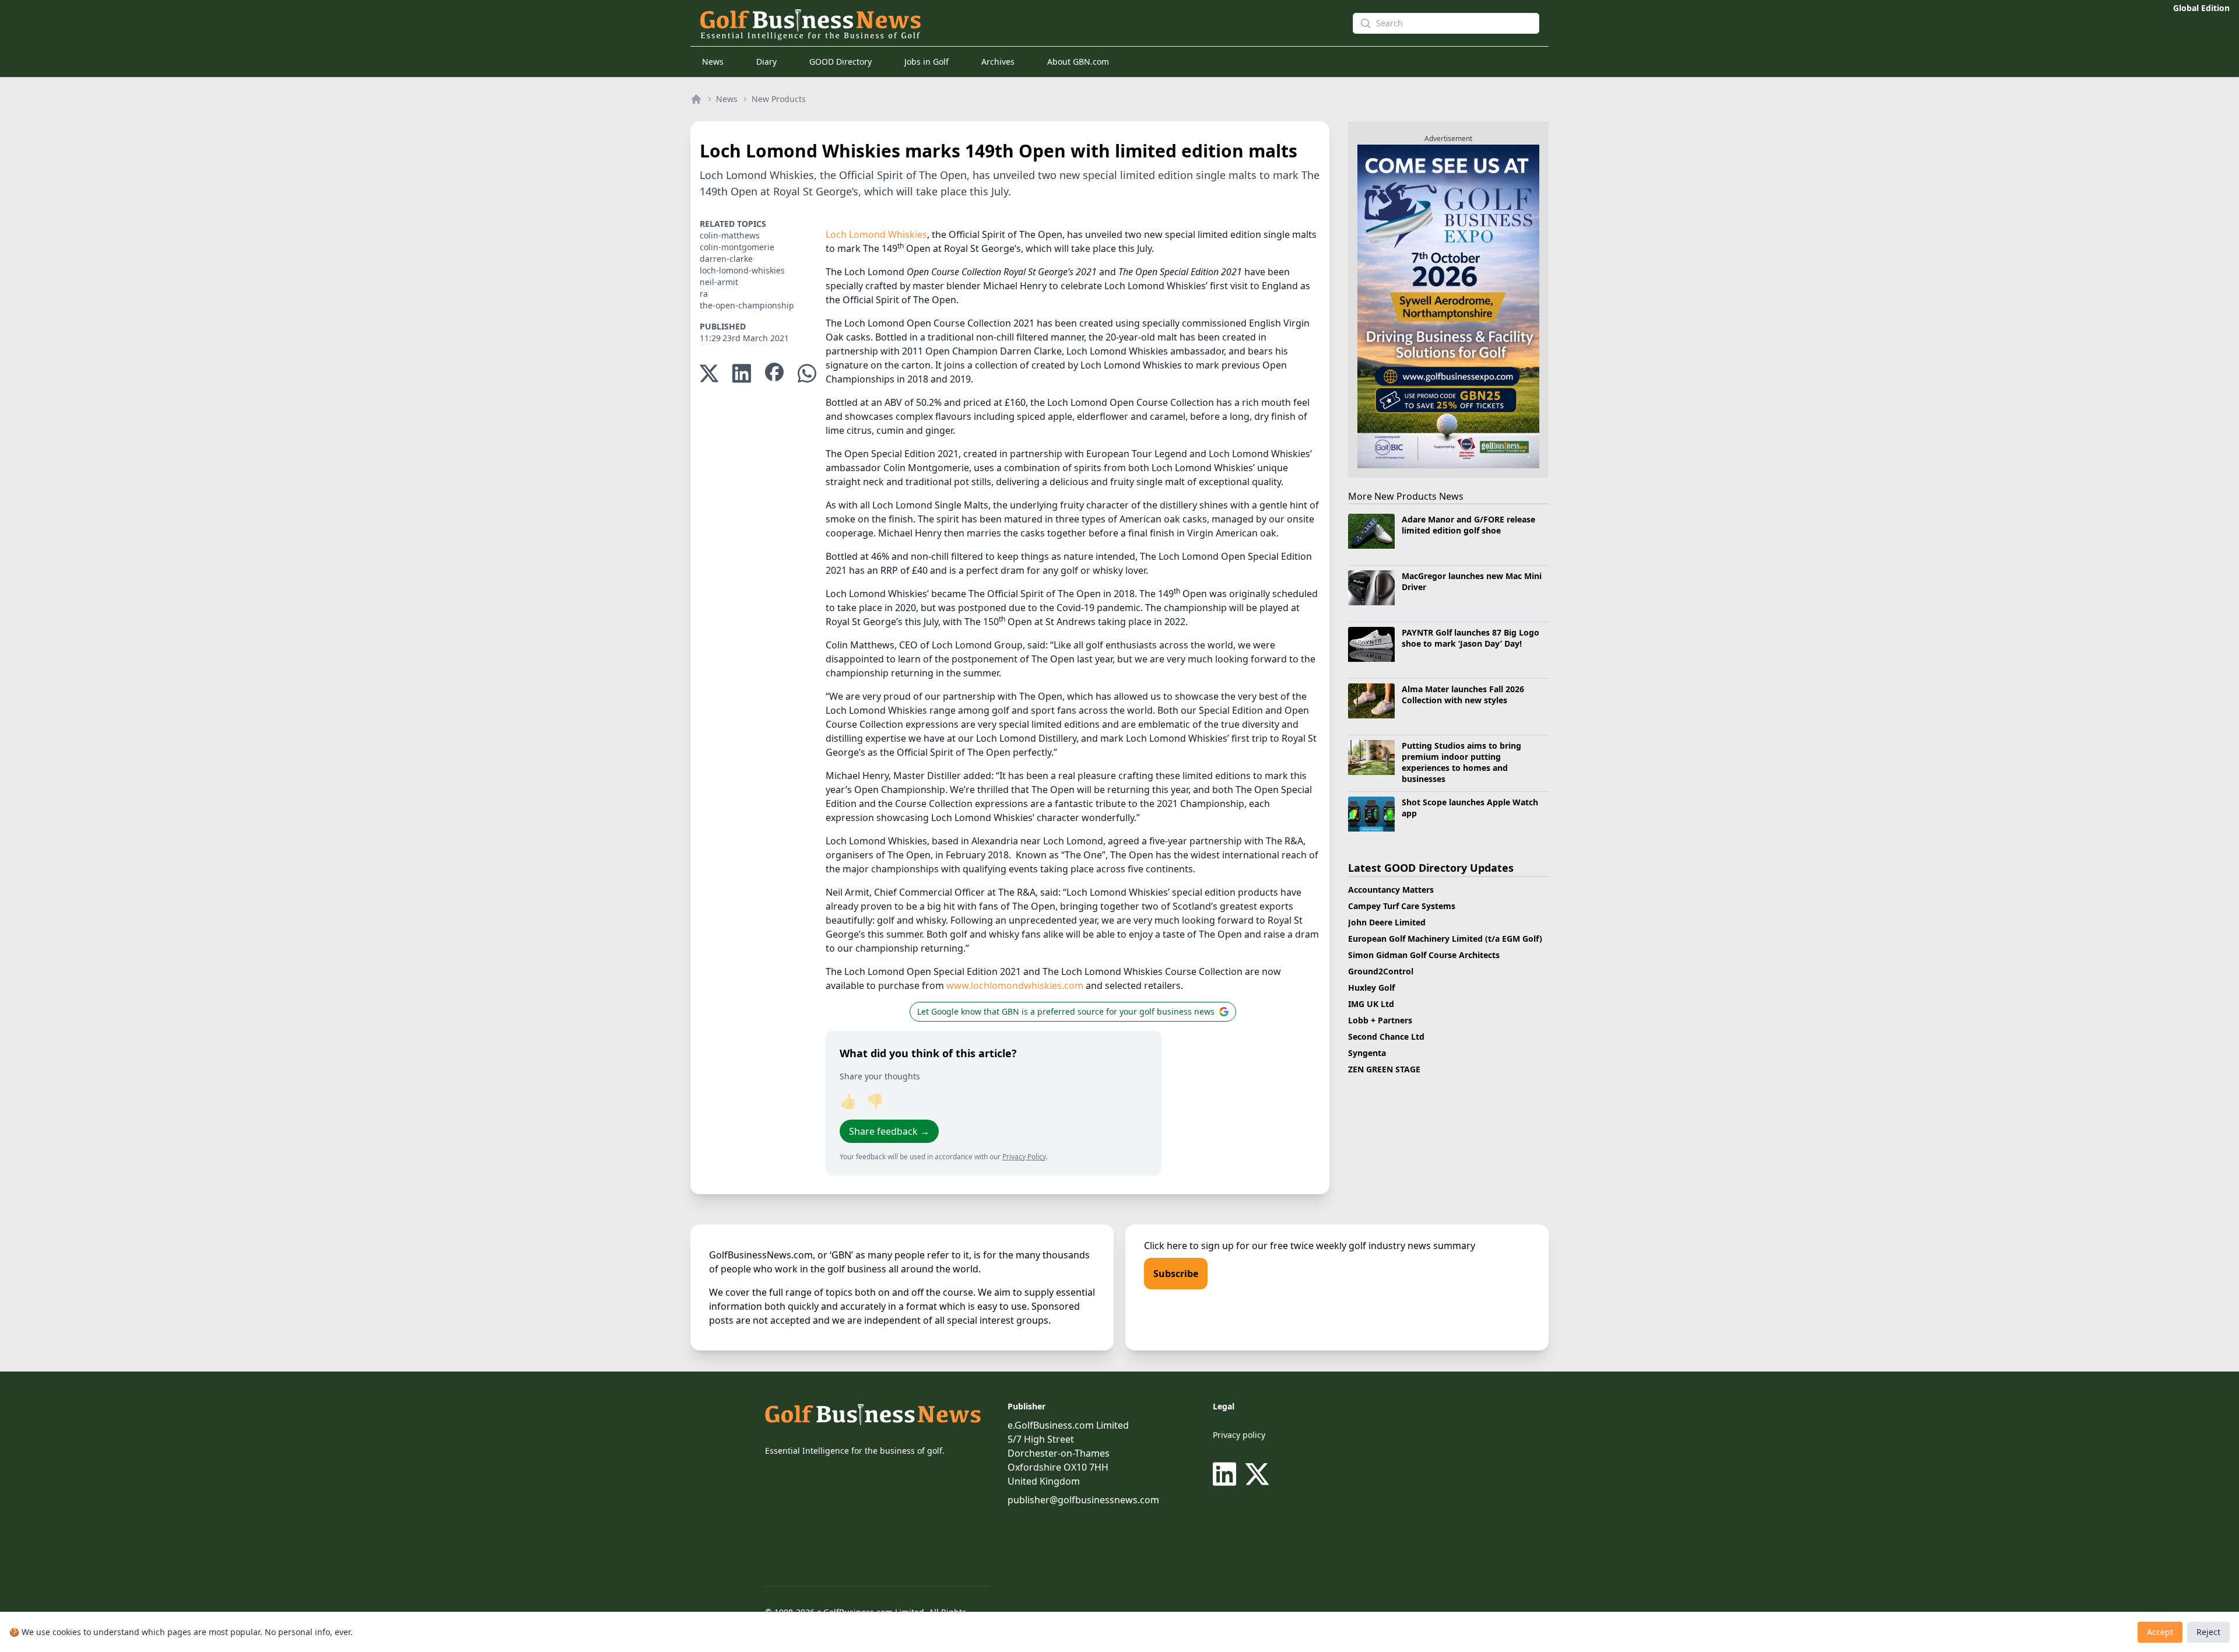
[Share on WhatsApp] (807, 373)
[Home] (696, 99)
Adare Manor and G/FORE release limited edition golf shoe (1468, 525)
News (713, 62)
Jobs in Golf (927, 62)
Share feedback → (889, 1131)
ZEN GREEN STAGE (1384, 1069)
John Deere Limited (1387, 922)
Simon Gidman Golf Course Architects (1424, 955)
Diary (766, 62)
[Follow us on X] (1257, 1474)
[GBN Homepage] (1005, 23)
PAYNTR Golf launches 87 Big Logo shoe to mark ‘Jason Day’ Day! (1471, 638)
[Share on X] (709, 373)
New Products (779, 99)
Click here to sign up (1189, 1246)
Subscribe (1176, 1274)
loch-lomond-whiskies (742, 270)
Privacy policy (1239, 1435)
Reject (2208, 1632)
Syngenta (1367, 1053)
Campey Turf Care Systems (1402, 906)
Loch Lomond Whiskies (876, 234)
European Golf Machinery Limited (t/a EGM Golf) (1445, 939)
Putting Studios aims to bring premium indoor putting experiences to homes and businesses (1461, 762)
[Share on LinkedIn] (742, 373)
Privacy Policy (1024, 1157)
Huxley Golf (1371, 988)
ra (704, 294)
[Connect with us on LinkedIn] (1227, 1474)
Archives (998, 62)
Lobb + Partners (1380, 1020)
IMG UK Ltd (1371, 1004)
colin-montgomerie (737, 247)
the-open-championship (747, 305)
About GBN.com (1078, 62)
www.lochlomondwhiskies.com (1015, 985)
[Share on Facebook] (774, 373)
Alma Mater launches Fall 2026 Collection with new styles (1463, 695)
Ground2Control (1381, 971)
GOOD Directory (840, 62)
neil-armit (719, 282)
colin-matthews (730, 235)
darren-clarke (726, 259)
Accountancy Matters (1391, 890)
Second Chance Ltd (1386, 1037)
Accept (2160, 1632)
